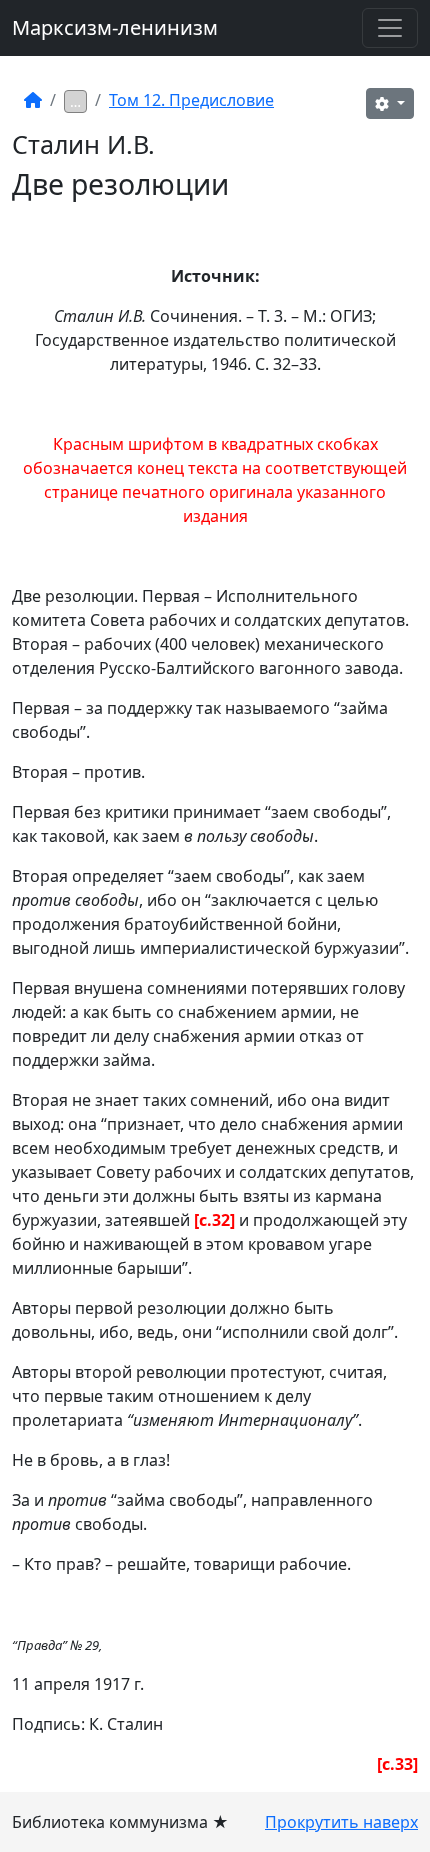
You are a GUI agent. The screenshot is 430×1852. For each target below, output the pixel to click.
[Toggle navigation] (390, 28)
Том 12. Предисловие (191, 100)
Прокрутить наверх (341, 1822)
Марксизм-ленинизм (115, 27)
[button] (390, 103)
